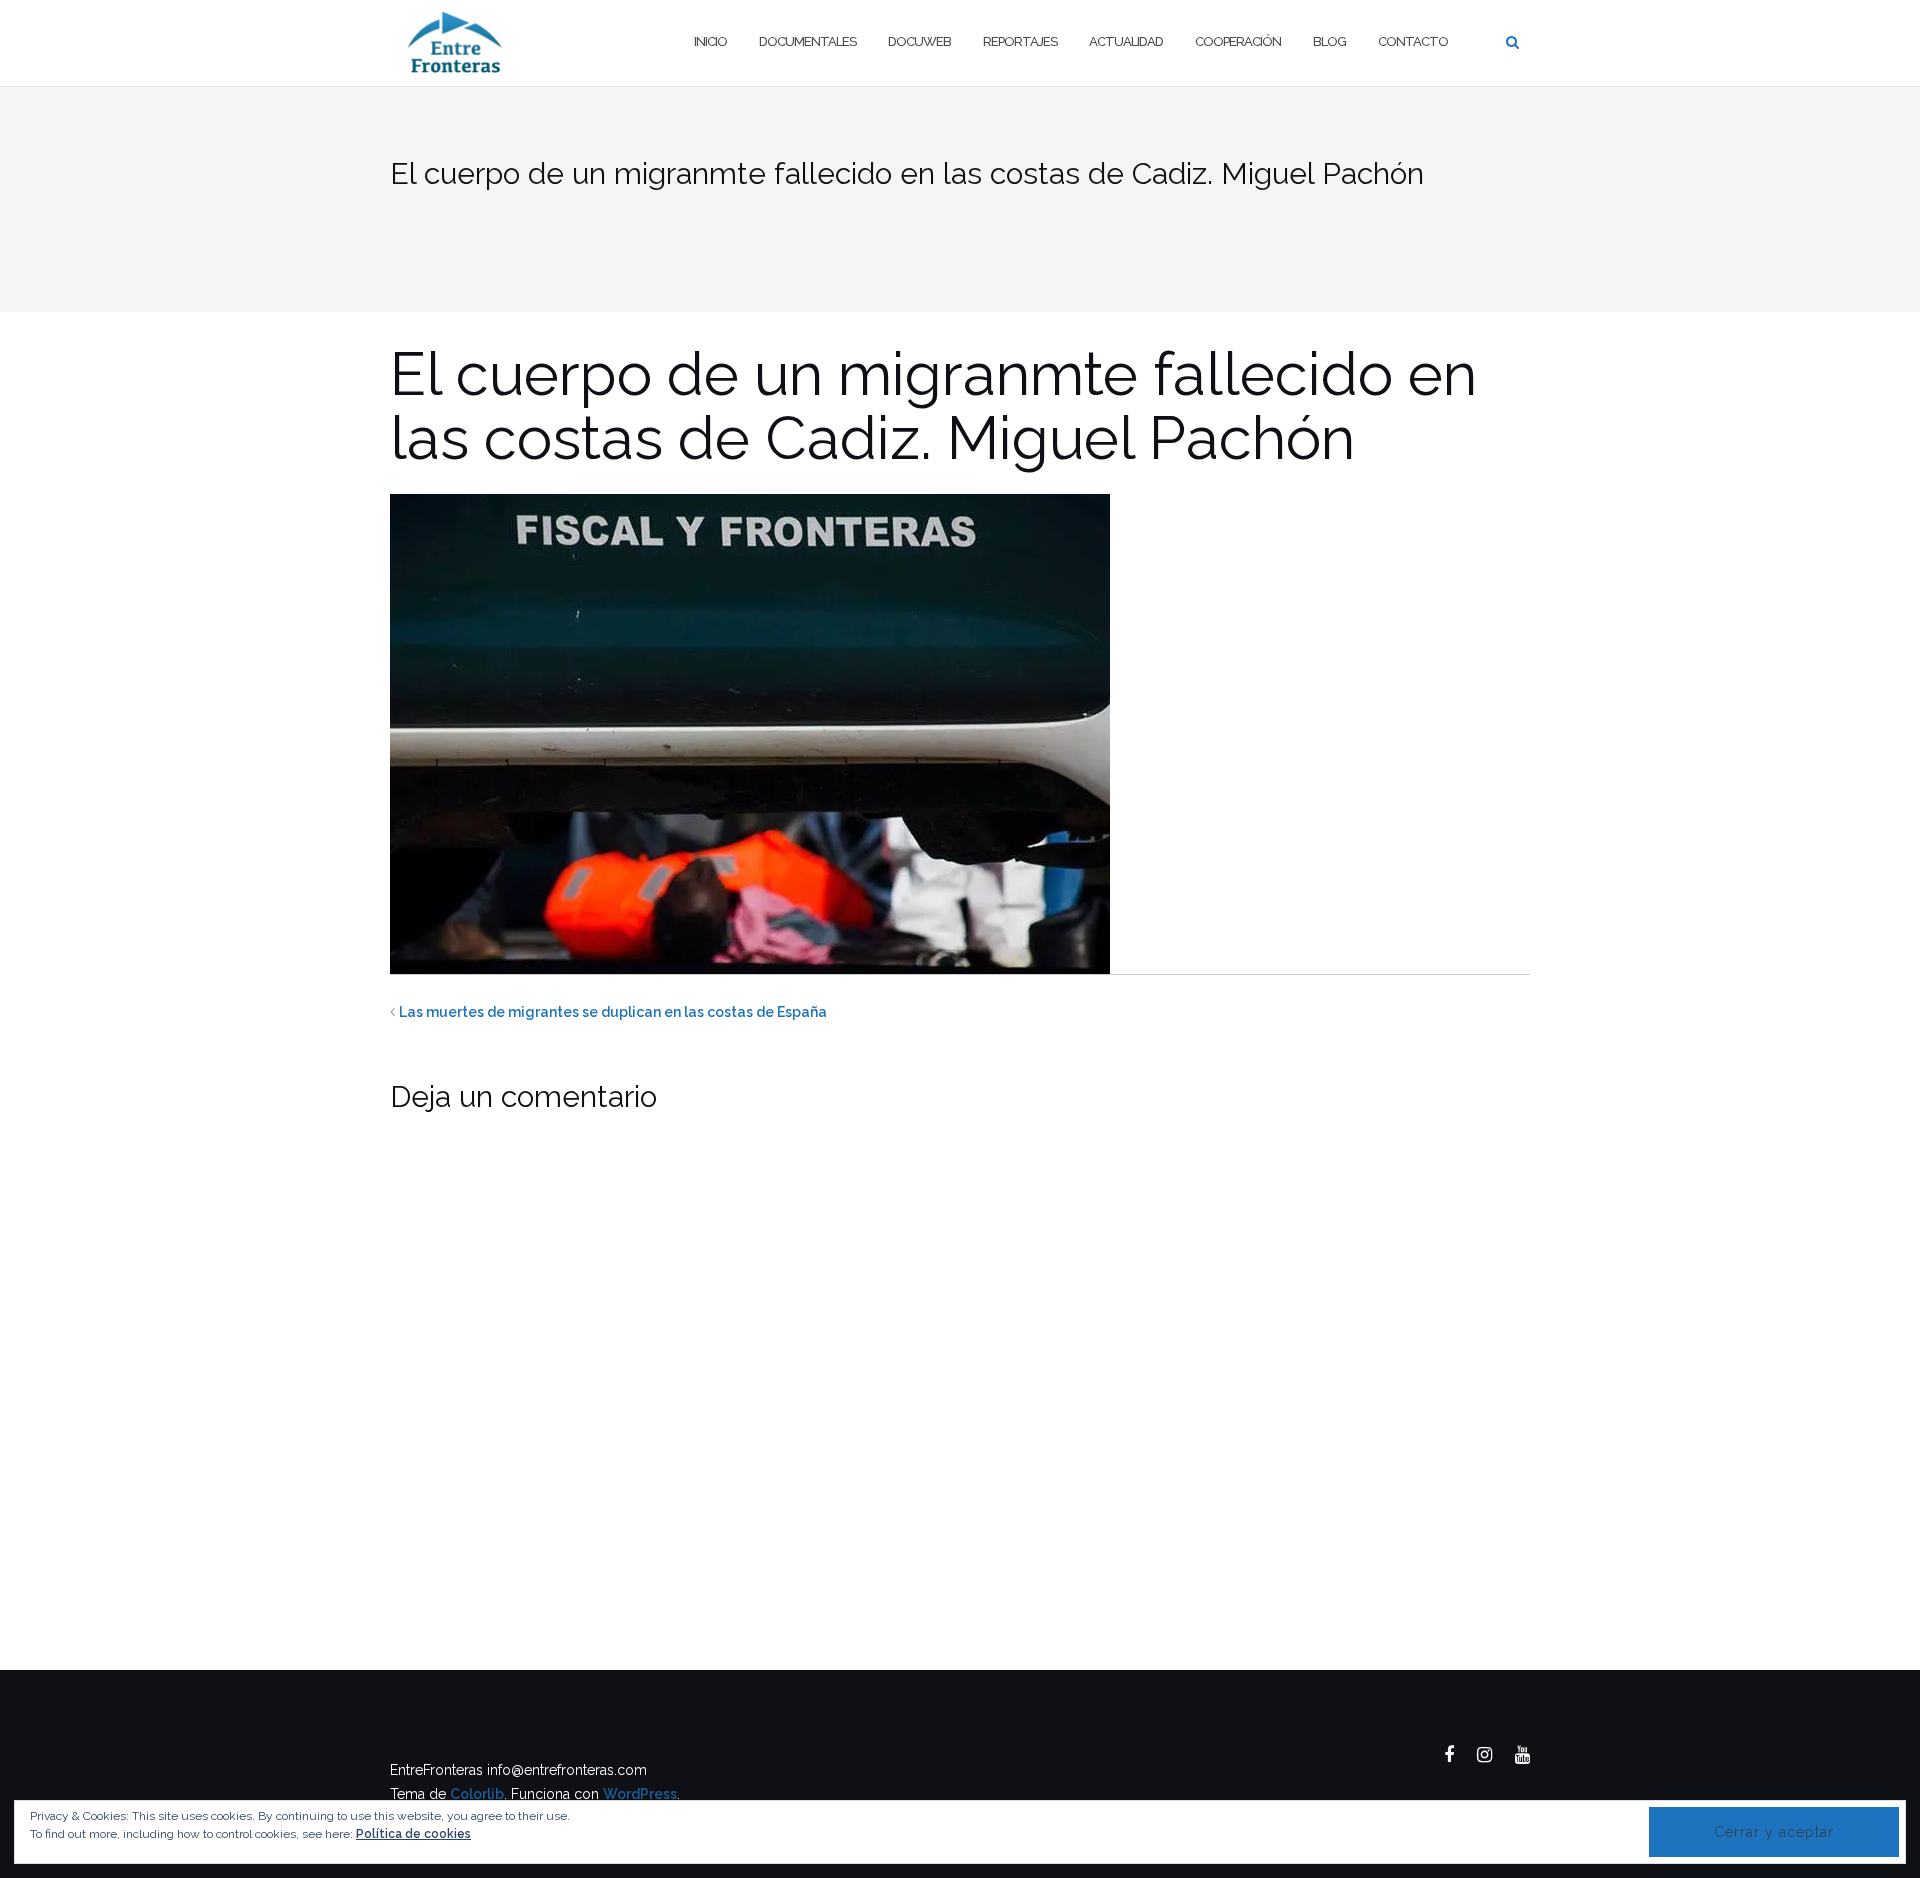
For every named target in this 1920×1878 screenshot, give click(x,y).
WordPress (640, 1794)
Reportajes (1020, 41)
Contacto (1413, 41)
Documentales (807, 41)
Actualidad (1126, 41)
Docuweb (919, 41)
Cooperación (1238, 41)
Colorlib (477, 1794)
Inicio (710, 41)
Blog (1329, 41)
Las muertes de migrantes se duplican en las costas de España (613, 1012)
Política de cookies (413, 1834)
